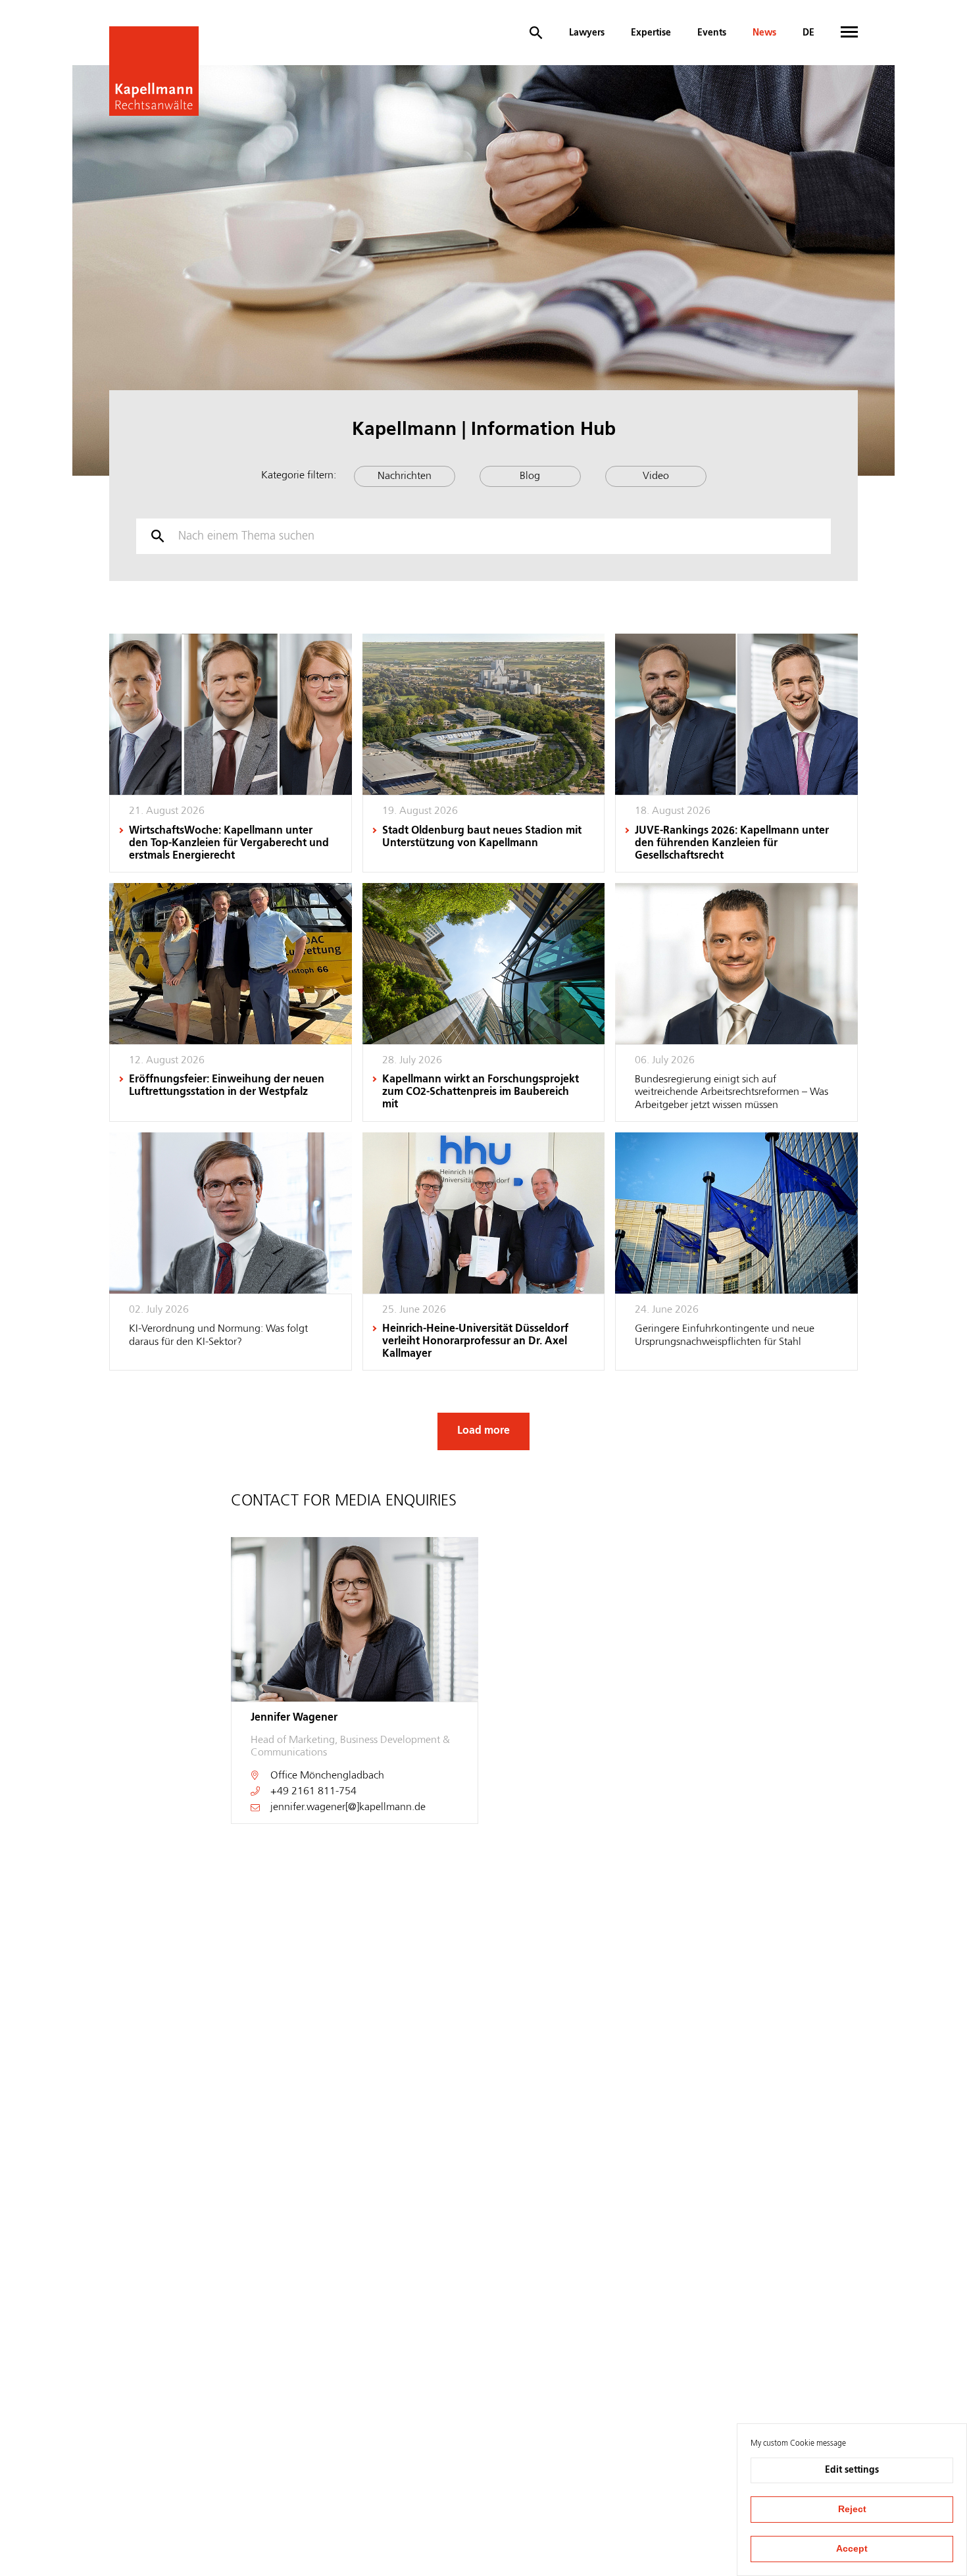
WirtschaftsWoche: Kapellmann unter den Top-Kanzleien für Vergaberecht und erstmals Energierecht (229, 844)
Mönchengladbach (342, 1776)
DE (808, 33)
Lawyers (587, 33)
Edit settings (852, 2470)
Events (712, 33)
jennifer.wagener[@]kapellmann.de (348, 1807)
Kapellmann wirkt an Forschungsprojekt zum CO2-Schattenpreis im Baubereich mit (481, 1092)
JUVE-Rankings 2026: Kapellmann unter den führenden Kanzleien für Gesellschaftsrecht (732, 844)
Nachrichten (405, 476)
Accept (852, 2548)
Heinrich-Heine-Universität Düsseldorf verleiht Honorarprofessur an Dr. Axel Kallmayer (475, 1342)
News (764, 33)
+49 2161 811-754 (313, 1792)
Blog (530, 476)
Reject (852, 2509)
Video (656, 476)
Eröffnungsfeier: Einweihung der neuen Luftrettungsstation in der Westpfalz (227, 1086)
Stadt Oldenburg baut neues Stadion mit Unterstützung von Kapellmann (482, 837)
